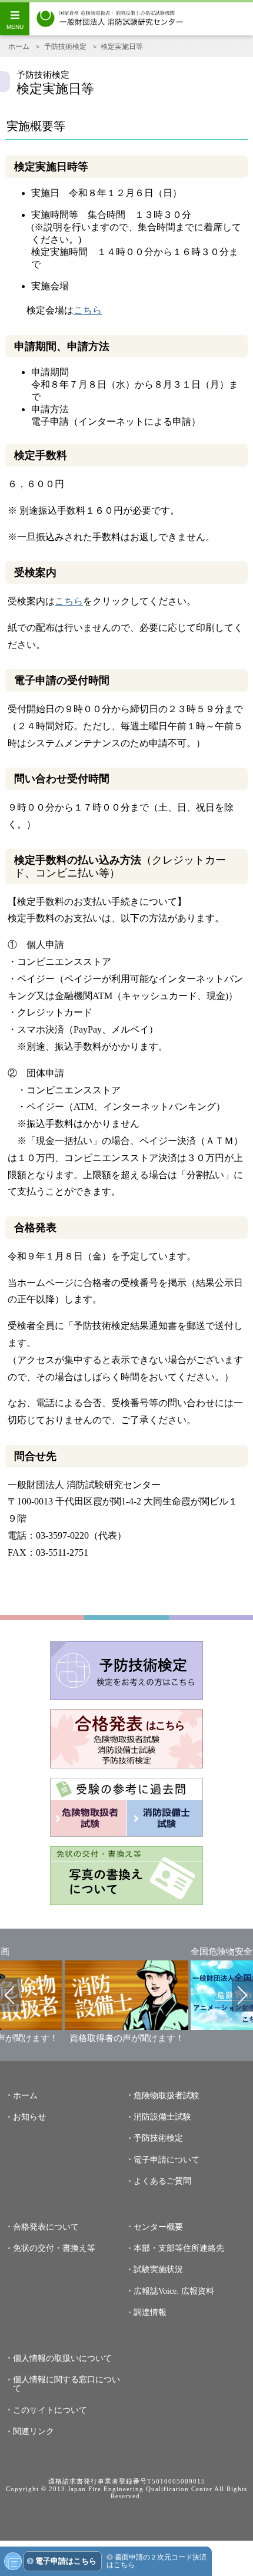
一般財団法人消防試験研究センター (110, 19)
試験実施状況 (158, 2269)
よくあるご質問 (162, 2181)
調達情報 (150, 2312)
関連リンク (34, 2431)
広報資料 (198, 2291)
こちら (88, 310)
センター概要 (158, 2227)
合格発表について (46, 2227)
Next (242, 1995)
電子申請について (167, 2160)
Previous (11, 1995)
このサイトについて (50, 2410)
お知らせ (29, 2117)
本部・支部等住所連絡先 (179, 2248)
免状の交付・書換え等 (54, 2248)
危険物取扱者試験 (167, 2096)
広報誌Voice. (156, 2291)
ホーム (19, 47)
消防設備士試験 (162, 2117)
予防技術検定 (65, 47)
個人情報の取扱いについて (62, 2358)
